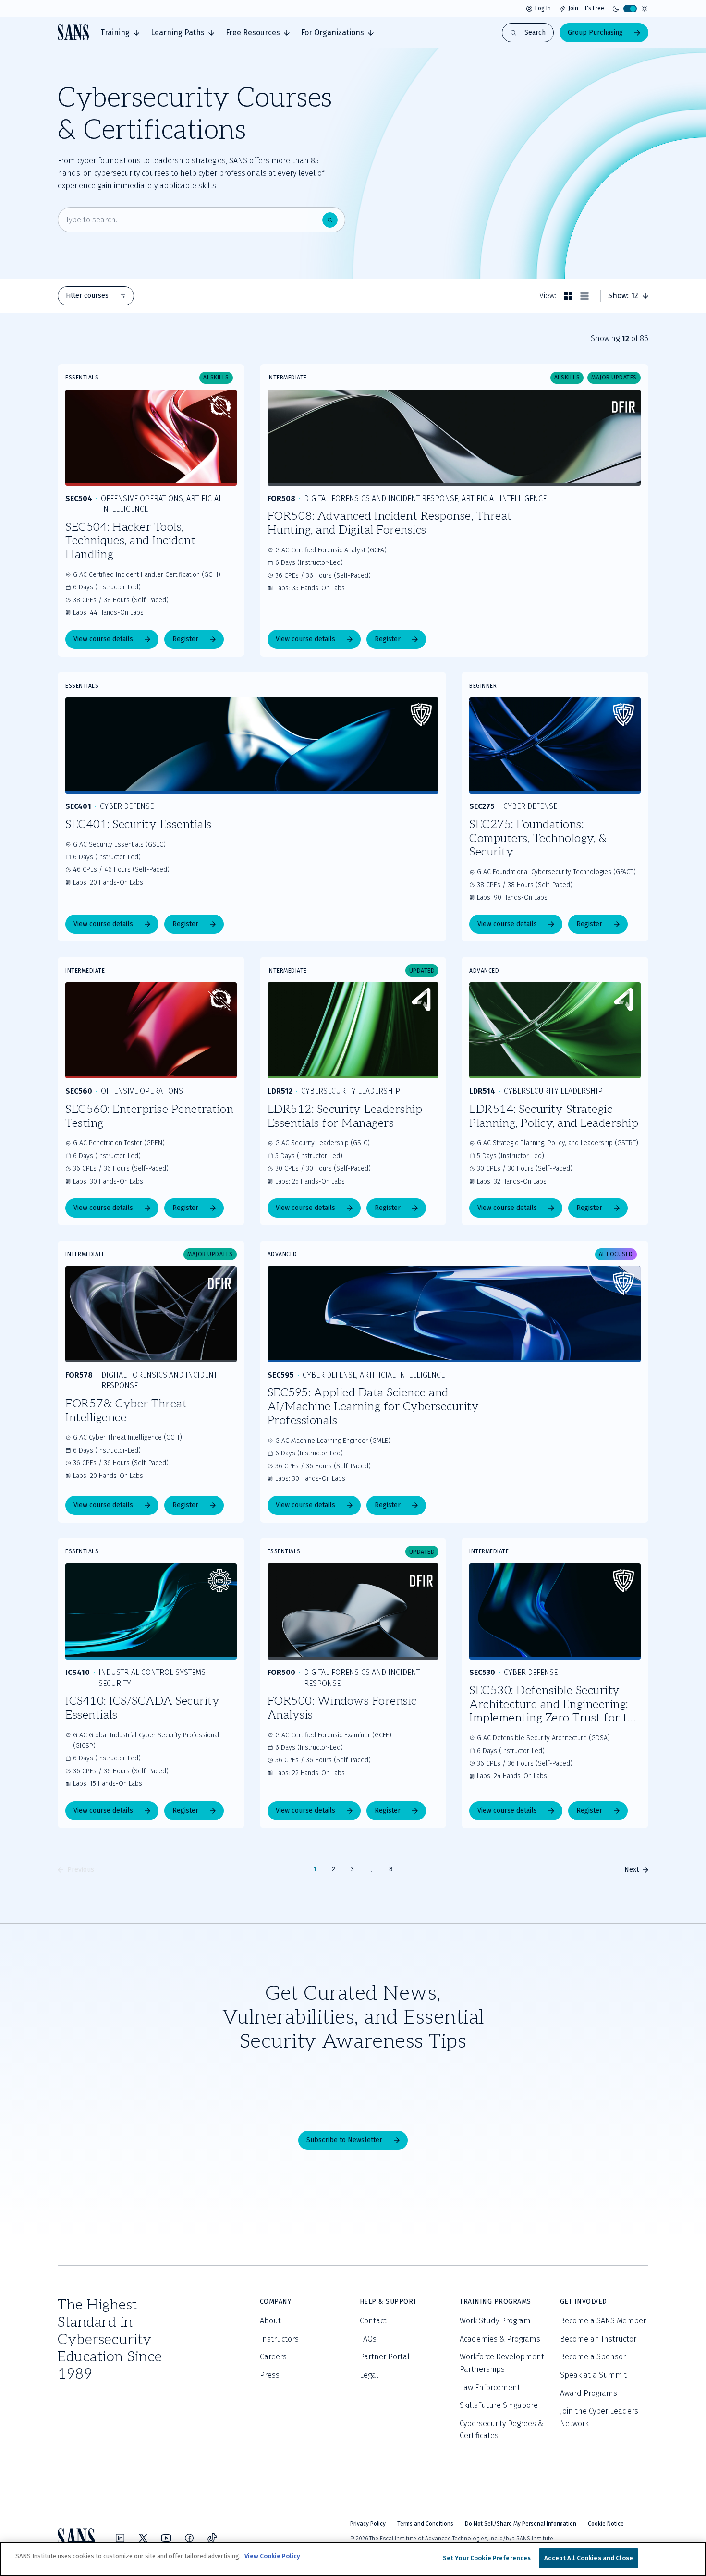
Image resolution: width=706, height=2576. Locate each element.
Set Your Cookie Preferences (487, 2558)
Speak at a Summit (593, 2375)
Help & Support (388, 2301)
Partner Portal (385, 2357)
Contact (373, 2321)
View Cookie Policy (272, 2556)
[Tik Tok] (212, 2538)
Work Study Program (495, 2321)
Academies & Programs (500, 2339)
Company (276, 2301)
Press (270, 2375)
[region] (353, 2559)
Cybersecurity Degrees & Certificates (501, 2430)
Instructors (279, 2339)
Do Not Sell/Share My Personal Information (521, 2524)
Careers (273, 2357)
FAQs (368, 2339)
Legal (369, 2375)
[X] (143, 2538)
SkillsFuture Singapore (499, 2405)
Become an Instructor (598, 2339)
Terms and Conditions (425, 2524)
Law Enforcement (490, 2387)
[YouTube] (166, 2538)
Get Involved (584, 2301)
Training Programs (495, 2301)
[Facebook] (189, 2538)
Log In (543, 8)
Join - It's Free (586, 8)
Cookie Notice (606, 2524)
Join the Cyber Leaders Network (599, 2417)
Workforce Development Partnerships (502, 2363)
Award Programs (589, 2393)
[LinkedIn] (120, 2538)
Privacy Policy (368, 2524)
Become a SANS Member (603, 2321)
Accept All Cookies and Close (589, 2558)
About (270, 2321)
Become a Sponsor (593, 2357)
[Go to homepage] (73, 32)
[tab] (120, 33)
